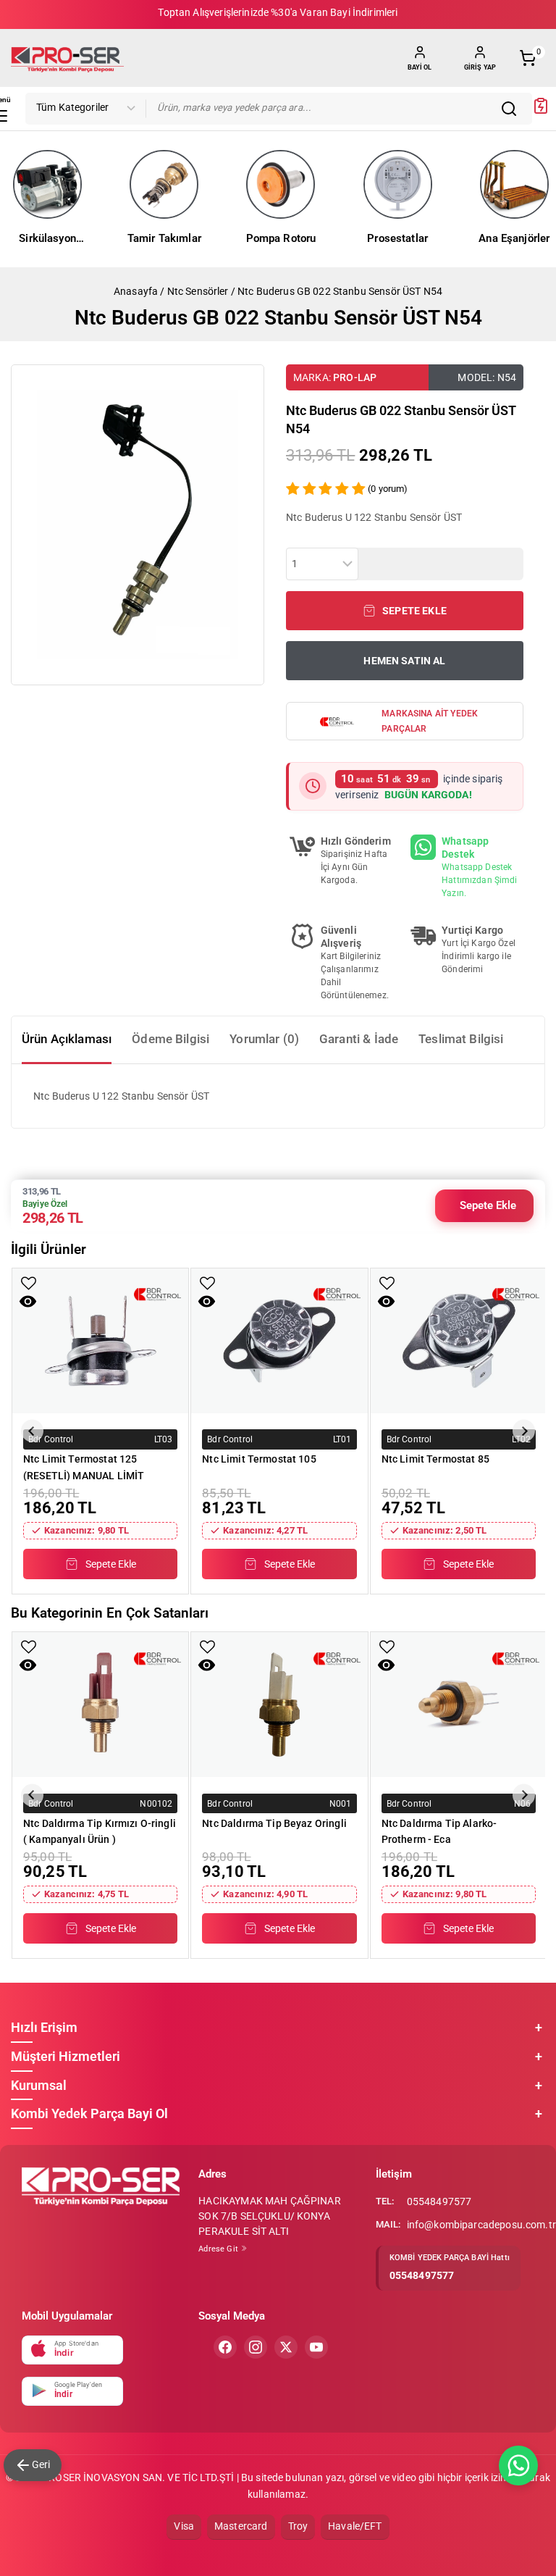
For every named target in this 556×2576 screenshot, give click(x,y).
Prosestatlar (397, 238)
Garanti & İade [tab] (359, 1039)
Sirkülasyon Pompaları (47, 240)
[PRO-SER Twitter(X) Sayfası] (286, 2347)
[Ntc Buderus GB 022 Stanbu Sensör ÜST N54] (138, 525)
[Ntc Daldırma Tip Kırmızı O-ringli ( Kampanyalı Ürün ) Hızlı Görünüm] (28, 1665)
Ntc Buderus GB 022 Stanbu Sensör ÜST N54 (340, 291)
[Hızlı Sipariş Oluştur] (541, 111)
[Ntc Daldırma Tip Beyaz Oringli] (279, 1705)
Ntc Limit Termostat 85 (435, 1459)
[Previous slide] (32, 1431)
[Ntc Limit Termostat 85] (459, 1341)
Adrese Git (219, 2249)
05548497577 (439, 2201)
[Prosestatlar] (398, 184)
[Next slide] (524, 1431)
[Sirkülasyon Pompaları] (47, 184)
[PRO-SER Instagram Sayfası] (256, 2347)
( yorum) (388, 489)
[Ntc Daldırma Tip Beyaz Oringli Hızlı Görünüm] (207, 1665)
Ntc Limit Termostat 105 (259, 1459)
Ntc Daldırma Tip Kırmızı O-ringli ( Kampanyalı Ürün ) (100, 1831)
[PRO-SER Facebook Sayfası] (225, 2347)
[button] (405, 611)
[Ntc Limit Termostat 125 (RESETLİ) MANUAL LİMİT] (100, 1341)
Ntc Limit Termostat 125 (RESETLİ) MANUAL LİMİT (84, 1467)
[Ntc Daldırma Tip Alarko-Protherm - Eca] (459, 1705)
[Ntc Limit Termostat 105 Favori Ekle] (207, 1283)
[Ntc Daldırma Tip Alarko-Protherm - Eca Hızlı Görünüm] (386, 1665)
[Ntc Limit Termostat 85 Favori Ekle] (387, 1283)
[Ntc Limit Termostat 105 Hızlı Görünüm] (207, 1301)
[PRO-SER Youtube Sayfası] (316, 2347)
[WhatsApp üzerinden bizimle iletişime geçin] (518, 2466)
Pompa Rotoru (281, 238)
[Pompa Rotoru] (281, 184)
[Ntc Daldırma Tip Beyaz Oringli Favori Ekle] (207, 1647)
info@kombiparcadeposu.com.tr (481, 2225)
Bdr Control (51, 1439)
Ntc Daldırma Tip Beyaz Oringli (274, 1823)
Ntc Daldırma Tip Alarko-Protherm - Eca (439, 1831)
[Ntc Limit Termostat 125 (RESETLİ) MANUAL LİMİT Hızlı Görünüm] (28, 1301)
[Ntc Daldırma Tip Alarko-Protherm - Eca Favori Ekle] (387, 1647)
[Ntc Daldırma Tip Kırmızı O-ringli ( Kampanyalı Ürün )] (100, 1705)
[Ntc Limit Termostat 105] (279, 1341)
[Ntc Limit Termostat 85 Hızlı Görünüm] (386, 1301)
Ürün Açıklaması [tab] (67, 1039)
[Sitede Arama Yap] (513, 109)
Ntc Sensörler (198, 291)
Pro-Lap (355, 377)
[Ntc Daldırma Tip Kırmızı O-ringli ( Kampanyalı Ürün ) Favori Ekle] (29, 1647)
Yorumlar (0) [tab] (264, 1039)
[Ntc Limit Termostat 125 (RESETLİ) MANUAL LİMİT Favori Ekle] (29, 1283)
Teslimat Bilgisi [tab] (461, 1039)
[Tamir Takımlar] (164, 184)
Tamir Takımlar (164, 238)
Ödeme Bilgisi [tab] (170, 1039)
